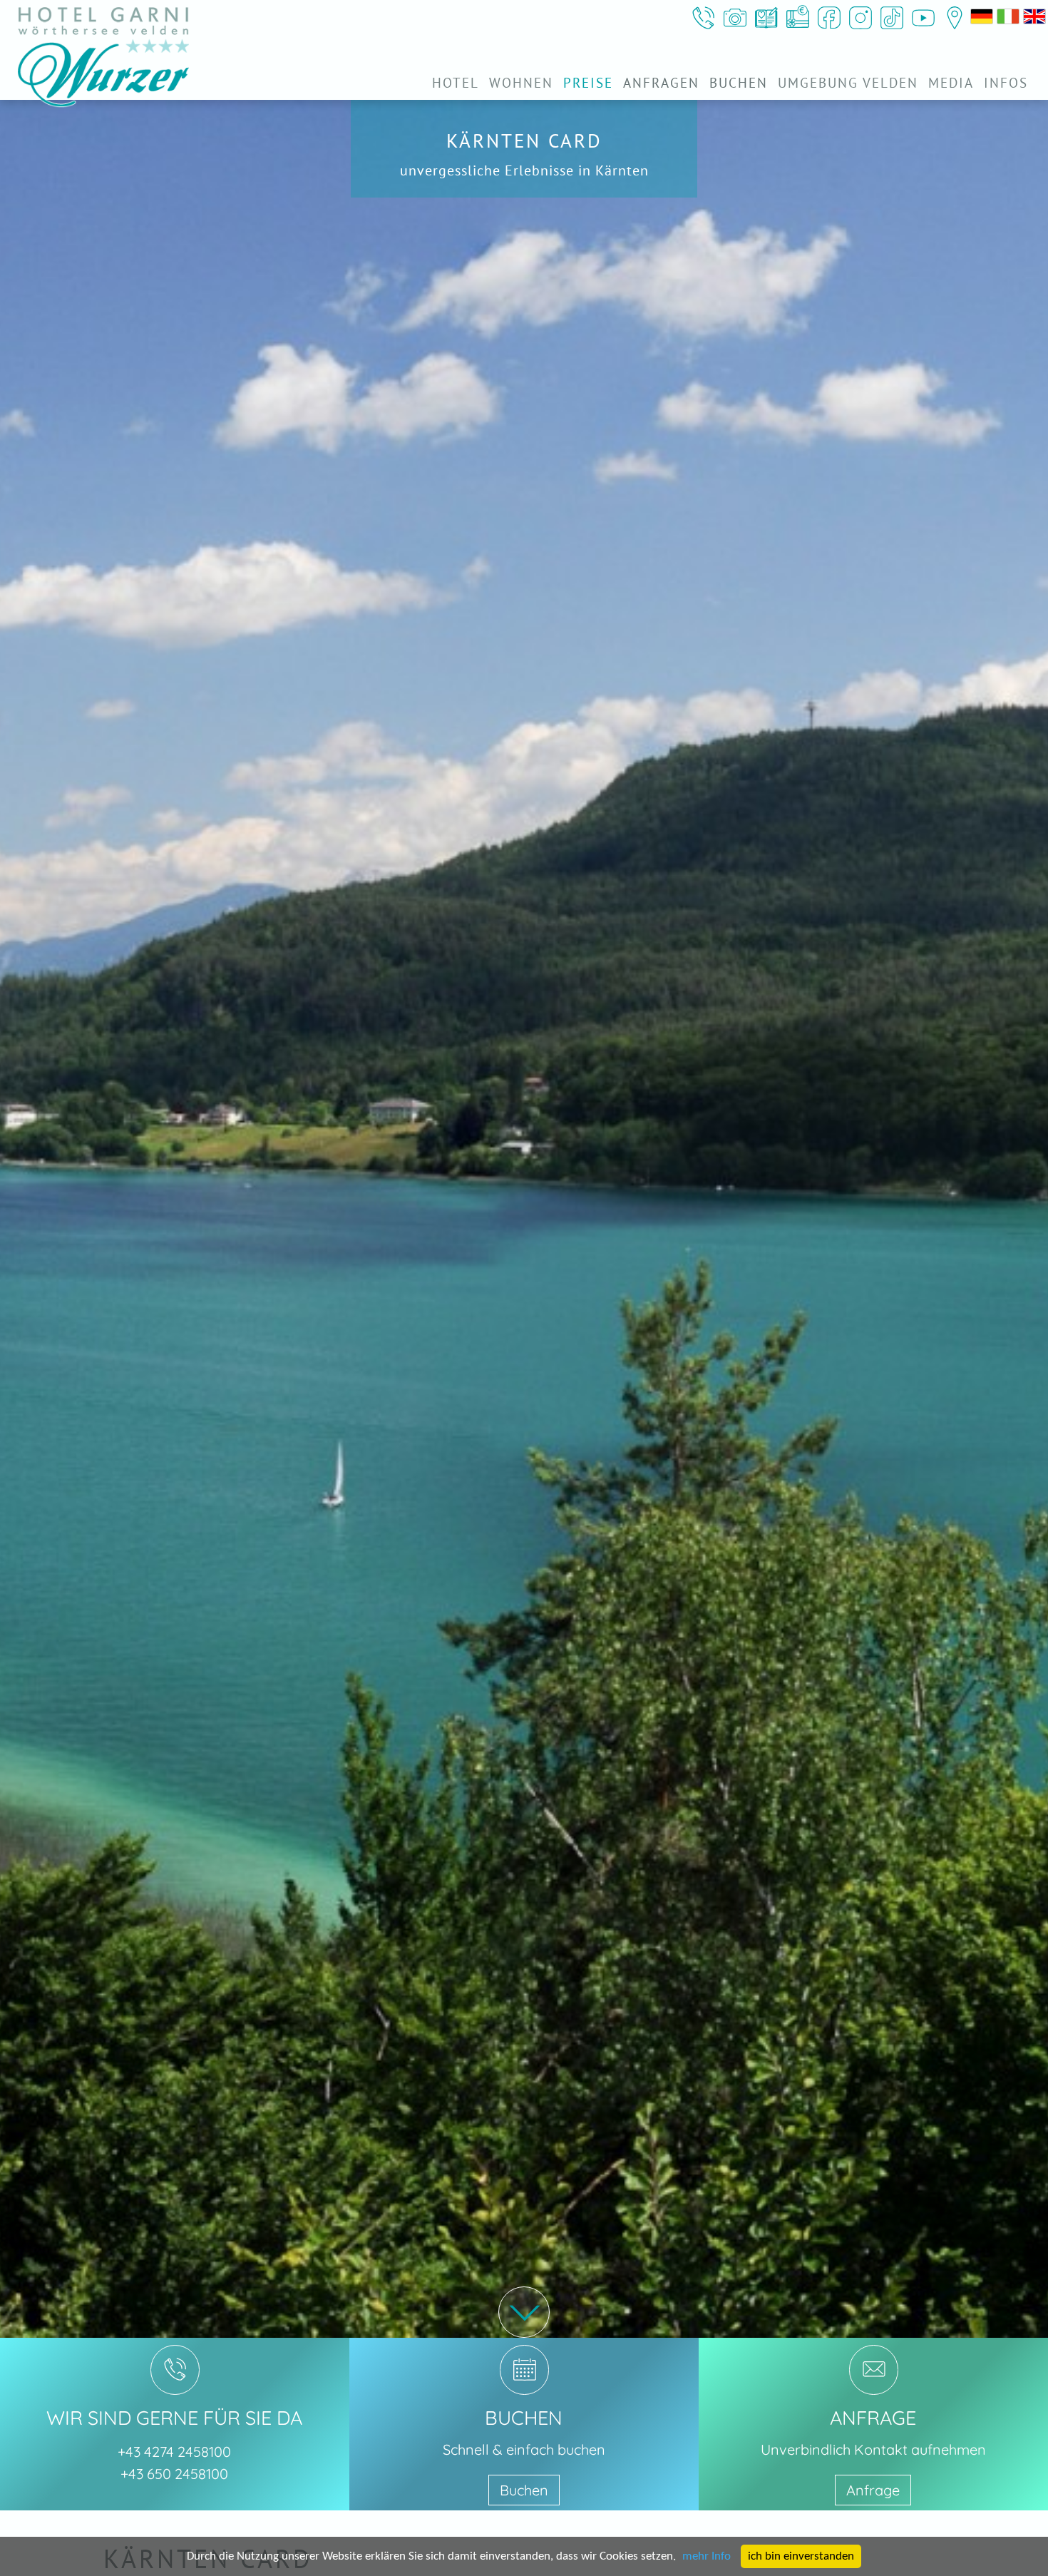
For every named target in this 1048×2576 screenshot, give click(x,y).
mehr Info (707, 2556)
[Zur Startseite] (103, 57)
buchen (739, 83)
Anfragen (661, 83)
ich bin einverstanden (801, 2556)
